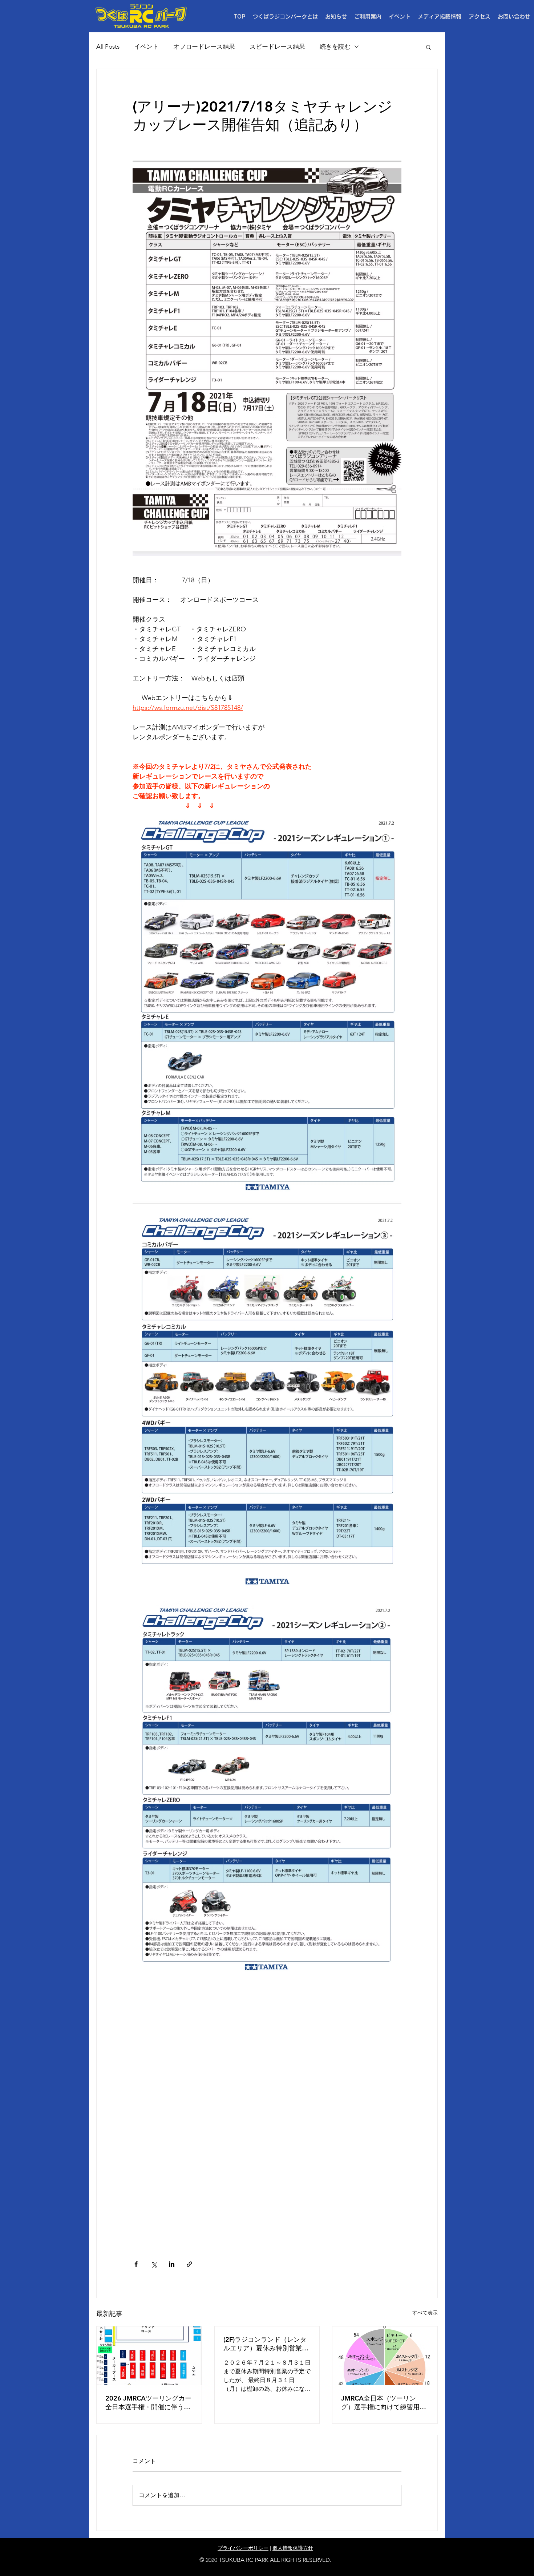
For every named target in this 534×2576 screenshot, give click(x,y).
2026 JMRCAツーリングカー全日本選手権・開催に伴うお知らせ (148, 2403)
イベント (146, 46)
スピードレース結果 (277, 46)
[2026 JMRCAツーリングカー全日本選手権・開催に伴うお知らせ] (149, 2356)
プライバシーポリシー (243, 2548)
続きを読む (335, 46)
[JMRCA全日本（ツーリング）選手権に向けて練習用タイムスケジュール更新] (385, 2356)
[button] (368, 17)
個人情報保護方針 (293, 2548)
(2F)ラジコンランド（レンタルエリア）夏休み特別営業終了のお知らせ (266, 2344)
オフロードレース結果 (204, 46)
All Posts (108, 46)
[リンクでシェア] (189, 2264)
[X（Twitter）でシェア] (154, 2264)
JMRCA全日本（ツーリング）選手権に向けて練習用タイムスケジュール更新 (384, 2403)
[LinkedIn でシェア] (172, 2264)
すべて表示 (425, 2313)
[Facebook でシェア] (136, 2264)
